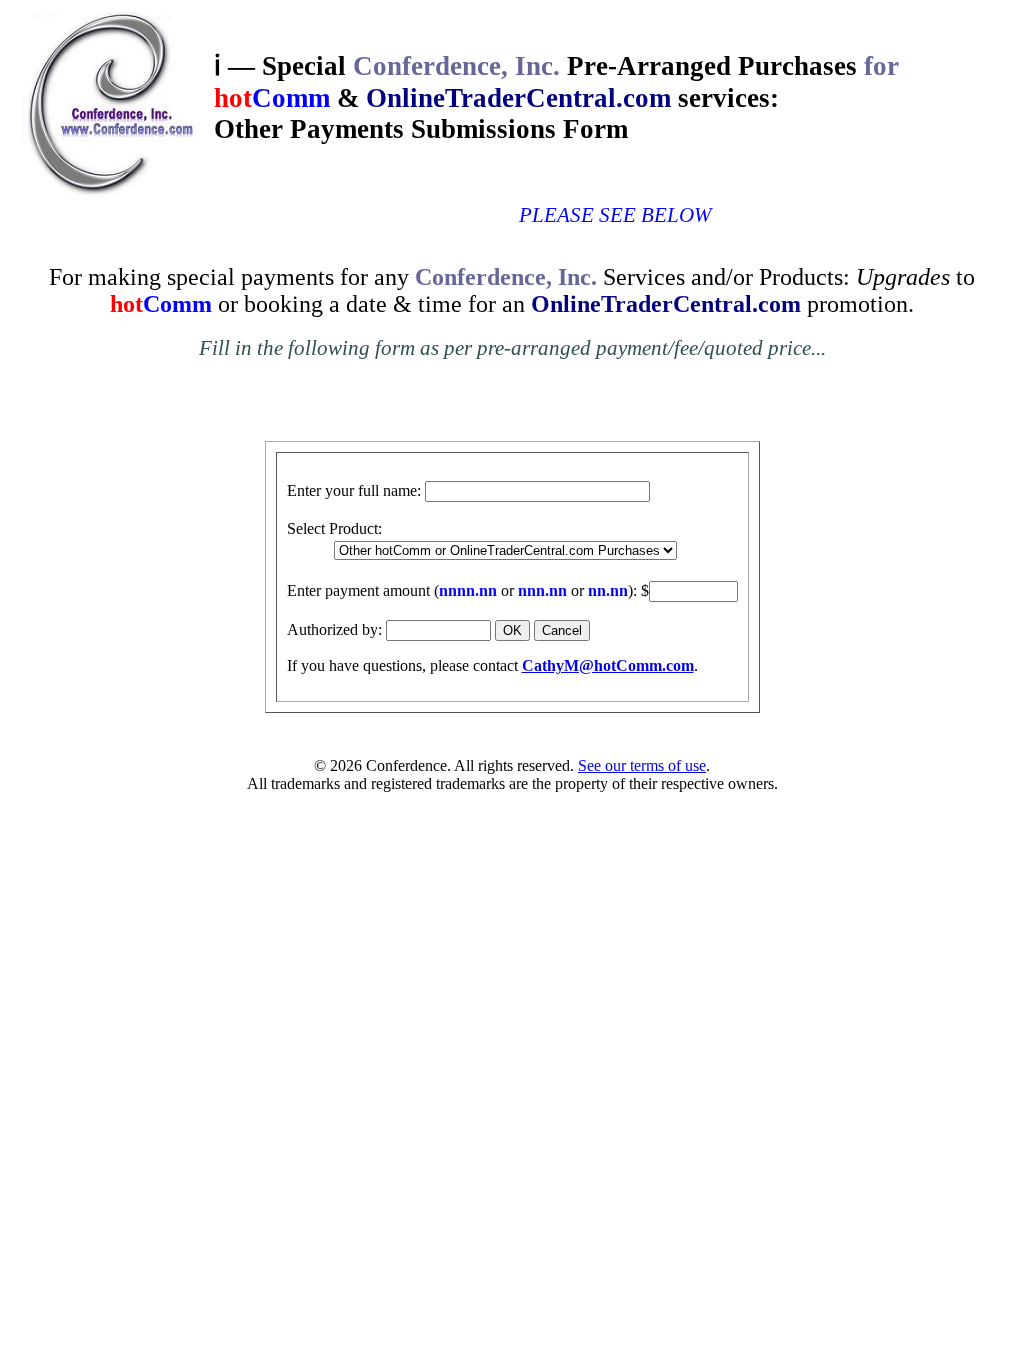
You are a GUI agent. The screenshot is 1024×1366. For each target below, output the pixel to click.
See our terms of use (642, 765)
